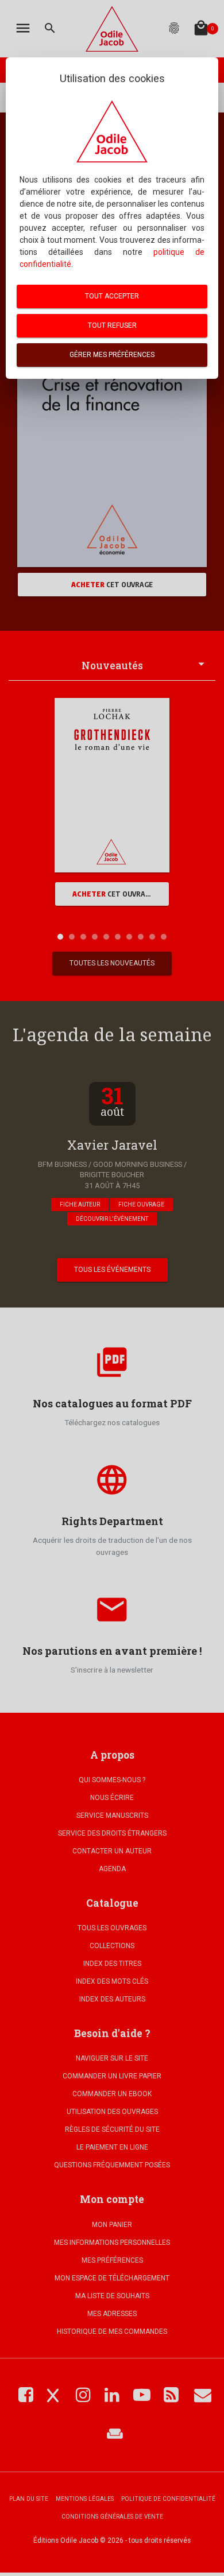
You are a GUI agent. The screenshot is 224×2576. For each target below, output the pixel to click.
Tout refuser (112, 325)
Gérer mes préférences (112, 355)
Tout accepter (112, 296)
